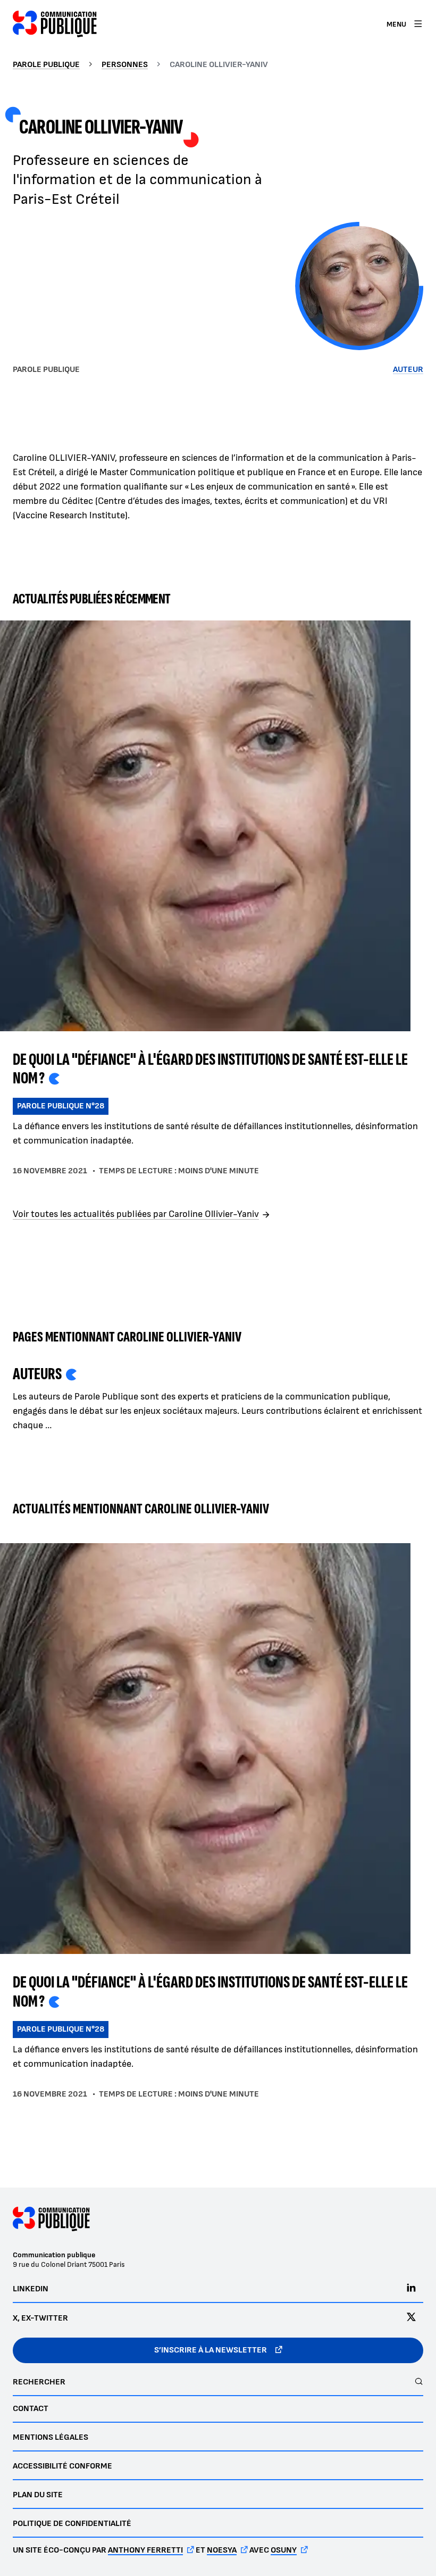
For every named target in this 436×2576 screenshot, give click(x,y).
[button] (359, 286)
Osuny (284, 2550)
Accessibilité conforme (62, 2466)
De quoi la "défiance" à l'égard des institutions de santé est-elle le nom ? (210, 1069)
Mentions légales (51, 2437)
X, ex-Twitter (40, 2318)
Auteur (408, 370)
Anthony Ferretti (145, 2550)
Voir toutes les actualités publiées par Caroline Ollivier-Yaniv (136, 1214)
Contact (31, 2409)
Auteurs (37, 1374)
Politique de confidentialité (72, 2524)
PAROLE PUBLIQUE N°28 (61, 1106)
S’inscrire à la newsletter (211, 2350)
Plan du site (38, 2495)
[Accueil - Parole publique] (55, 24)
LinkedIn (31, 2289)
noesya (222, 2550)
